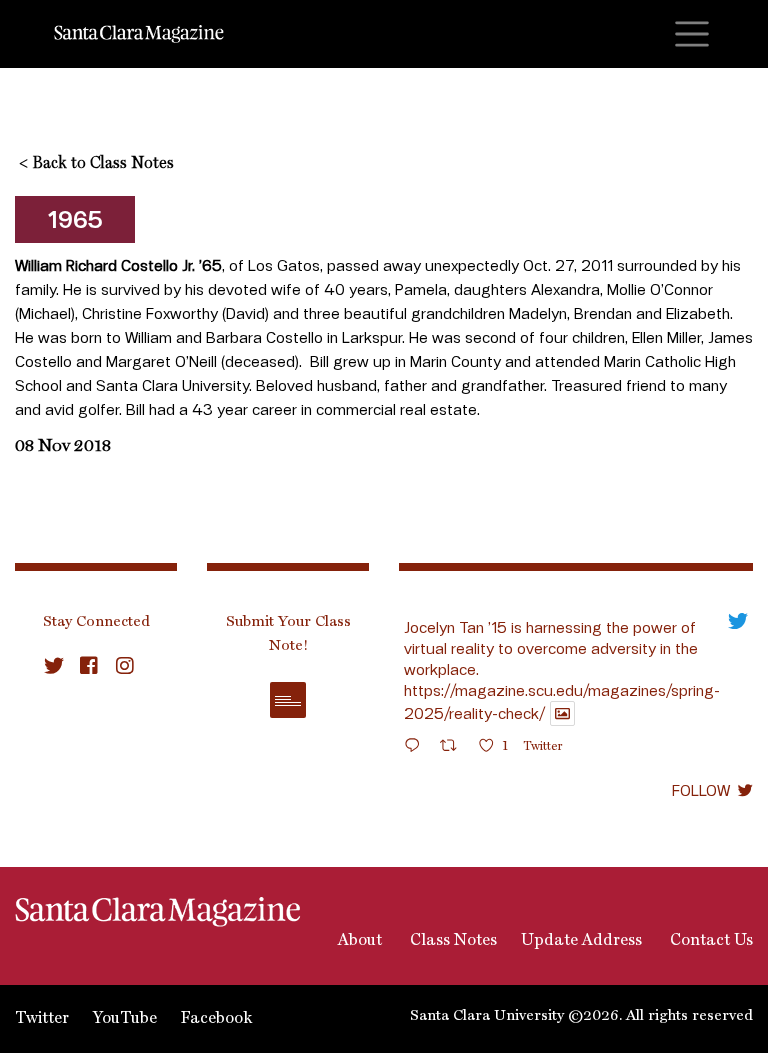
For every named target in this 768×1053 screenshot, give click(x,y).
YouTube (125, 1019)
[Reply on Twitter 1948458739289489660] (417, 748)
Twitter (42, 1019)
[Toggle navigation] (692, 34)
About (358, 941)
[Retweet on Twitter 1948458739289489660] (454, 748)
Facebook (216, 1019)
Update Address (581, 941)
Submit (288, 700)
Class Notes (451, 941)
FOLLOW (701, 790)
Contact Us (709, 941)
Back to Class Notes (96, 164)
